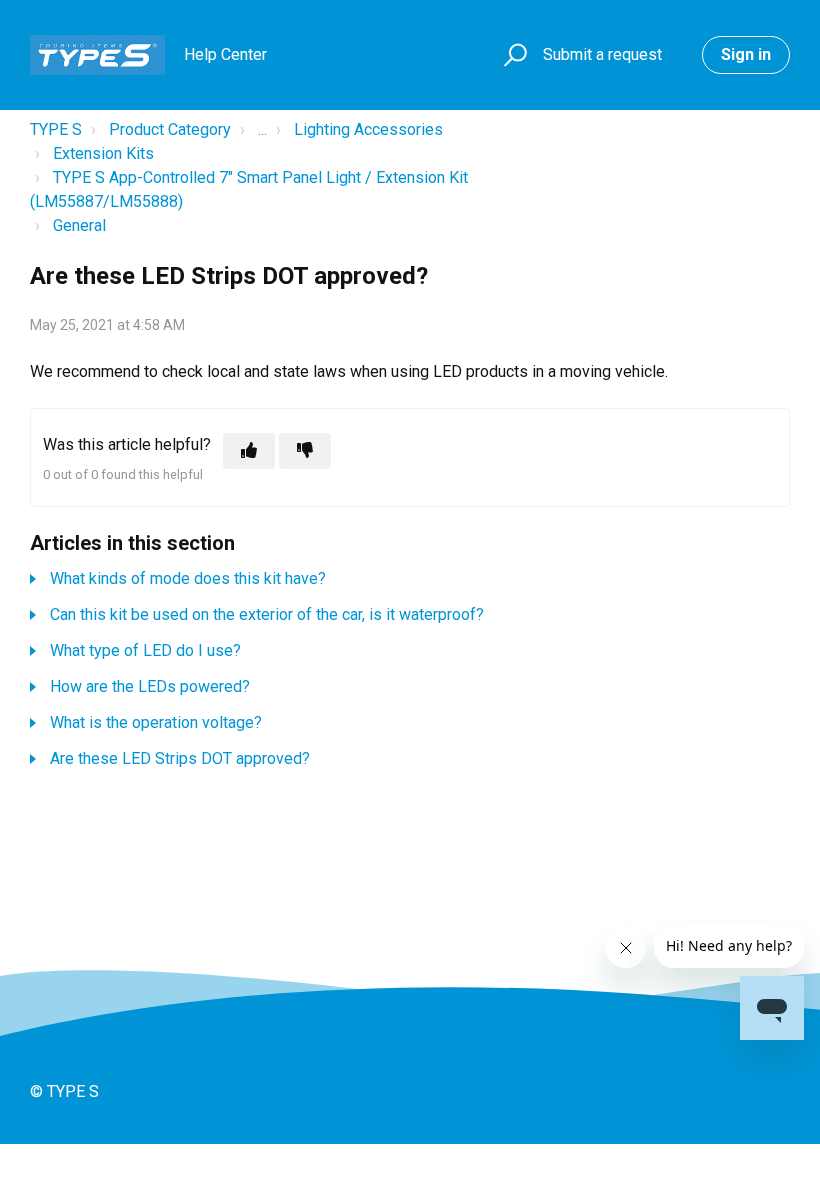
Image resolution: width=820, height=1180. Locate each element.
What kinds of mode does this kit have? (188, 578)
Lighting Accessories (368, 129)
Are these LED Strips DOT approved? (180, 758)
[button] (512, 55)
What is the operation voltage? (156, 722)
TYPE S (56, 129)
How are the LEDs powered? (150, 686)
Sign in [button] (746, 54)
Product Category (170, 129)
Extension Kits (103, 153)
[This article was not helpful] (305, 451)
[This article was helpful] (249, 451)
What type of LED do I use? (145, 650)
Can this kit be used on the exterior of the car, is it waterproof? (267, 614)
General (79, 225)
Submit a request (602, 54)
